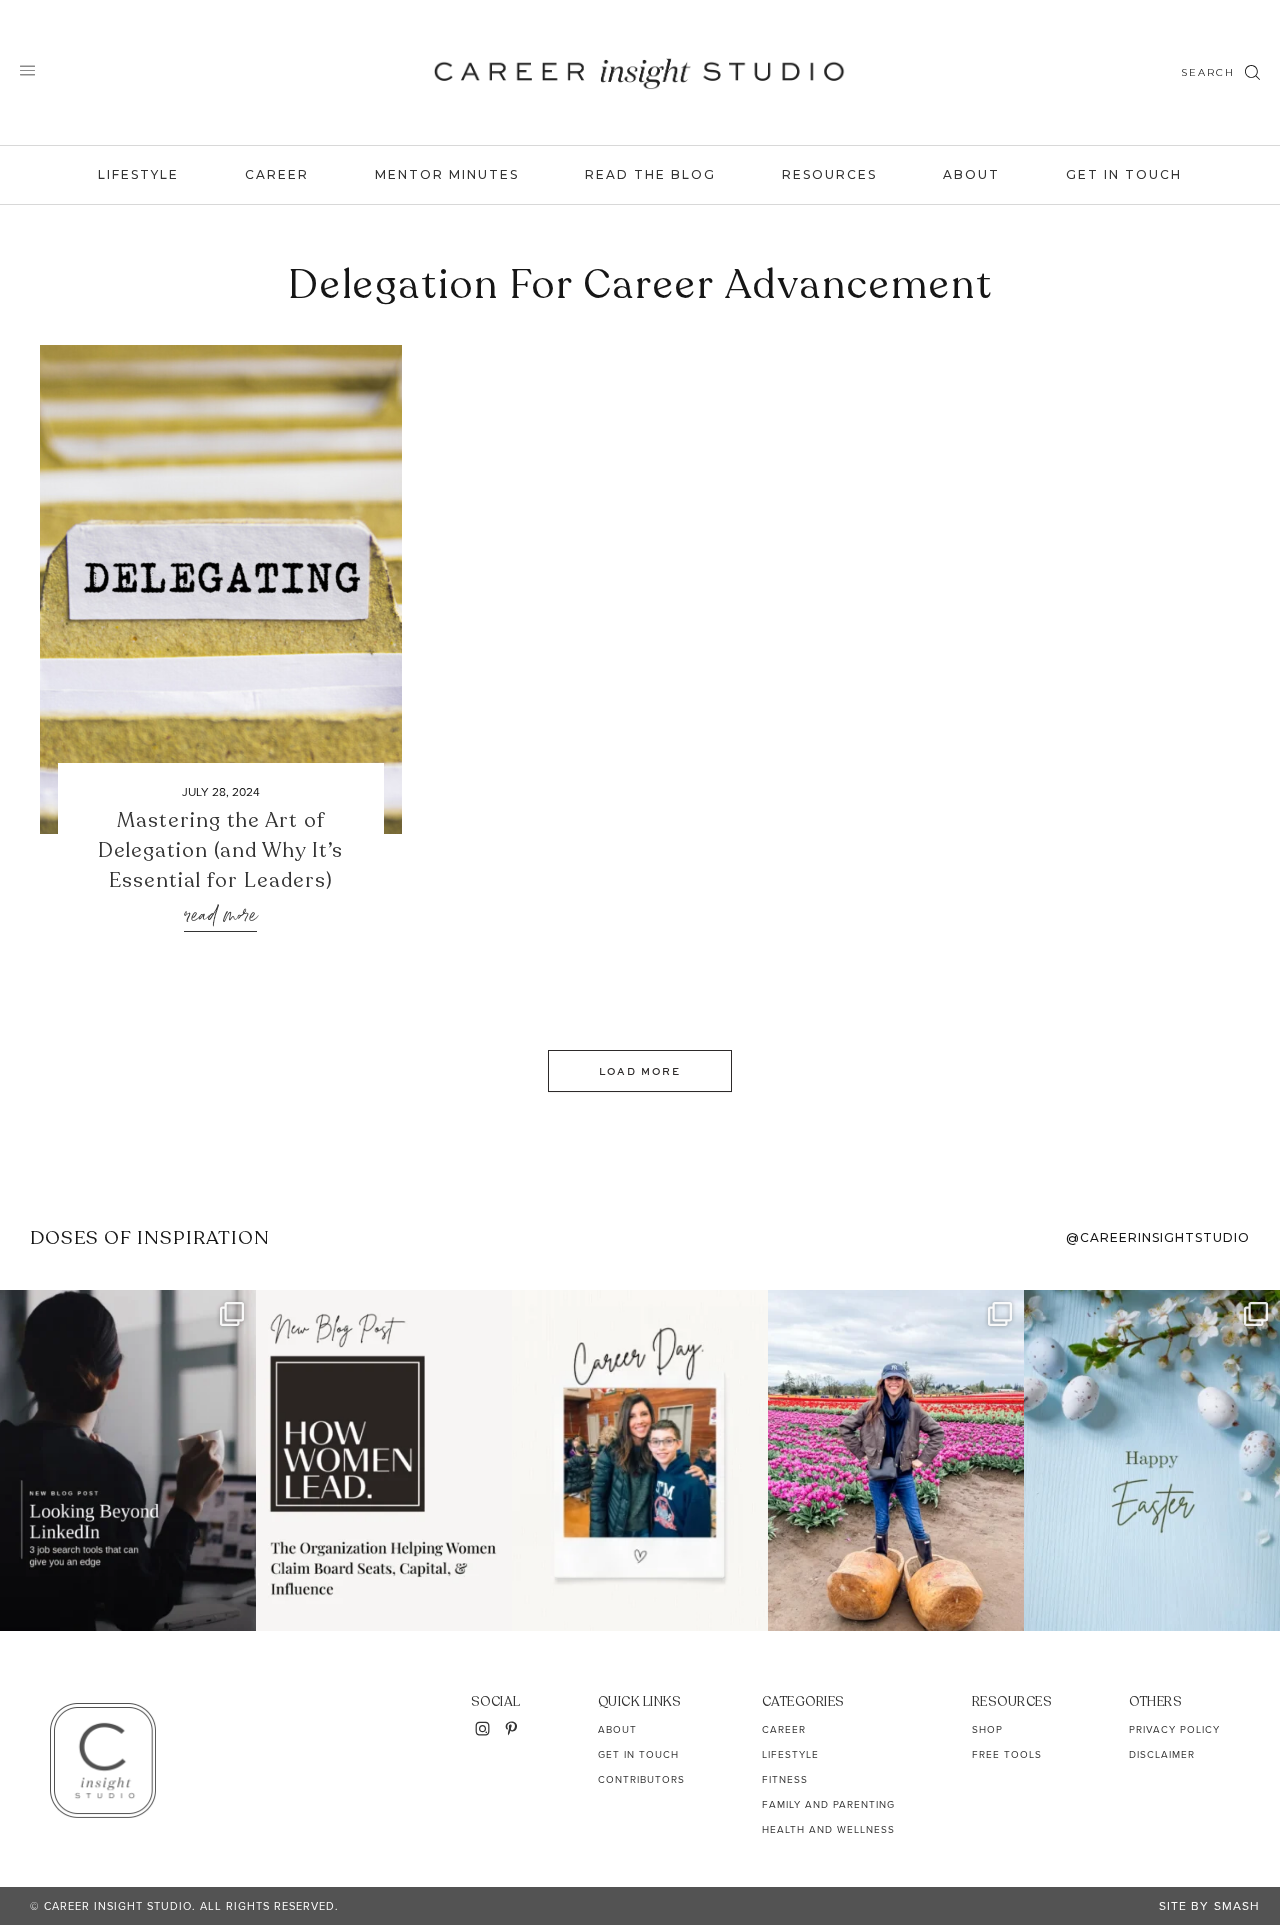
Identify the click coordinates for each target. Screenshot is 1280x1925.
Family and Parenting (828, 1804)
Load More (640, 1071)
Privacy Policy (1174, 1729)
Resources (829, 174)
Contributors (641, 1779)
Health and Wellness (828, 1829)
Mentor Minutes (447, 174)
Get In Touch (1124, 174)
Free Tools (1007, 1754)
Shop (987, 1729)
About (971, 174)
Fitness (785, 1779)
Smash (1237, 1906)
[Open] (128, 1460)
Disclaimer (1162, 1754)
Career (277, 174)
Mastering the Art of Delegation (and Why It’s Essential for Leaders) (220, 850)
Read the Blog (650, 174)
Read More (220, 916)
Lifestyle (138, 174)
